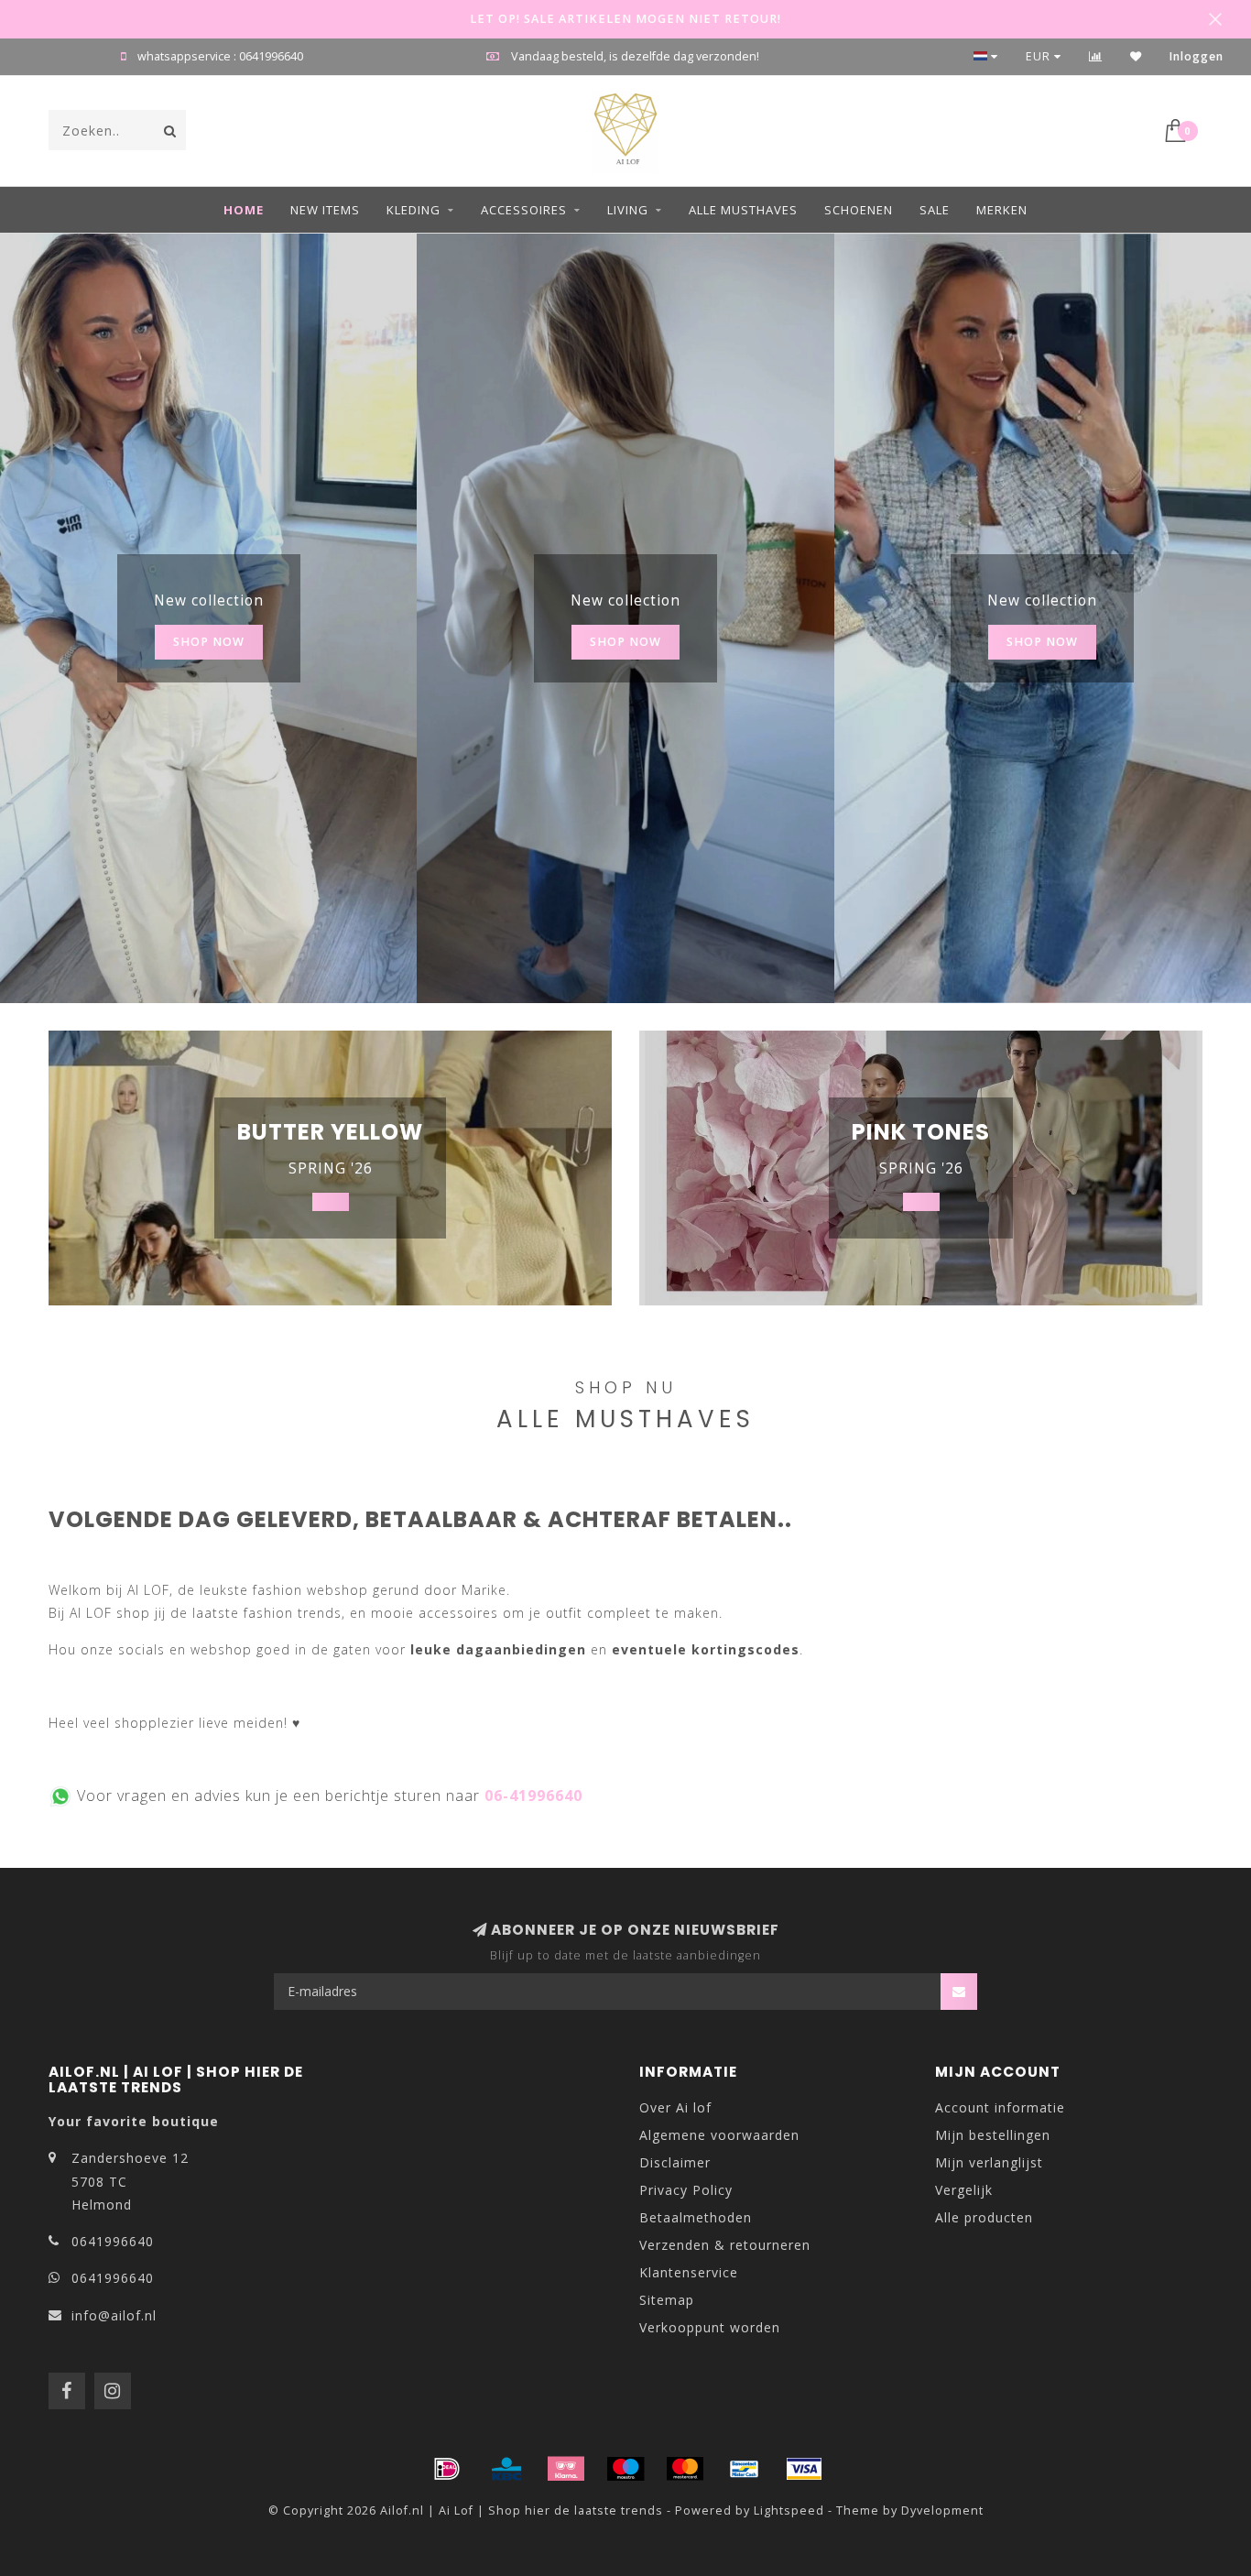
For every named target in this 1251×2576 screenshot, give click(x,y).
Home (244, 210)
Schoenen (859, 210)
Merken (1002, 210)
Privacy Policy (686, 2190)
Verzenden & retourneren (725, 2245)
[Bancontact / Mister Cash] (745, 2469)
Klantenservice (689, 2272)
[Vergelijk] (1096, 56)
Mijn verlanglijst (989, 2162)
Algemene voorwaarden (719, 2135)
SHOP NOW (209, 642)
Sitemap (667, 2300)
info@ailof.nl (114, 2315)
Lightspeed (789, 2511)
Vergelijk (964, 2190)
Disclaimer (675, 2162)
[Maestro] (625, 2469)
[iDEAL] (447, 2469)
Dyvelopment (942, 2511)
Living (628, 210)
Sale (935, 210)
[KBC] (506, 2469)
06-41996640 (533, 1796)
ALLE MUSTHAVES (743, 210)
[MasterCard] (685, 2469)
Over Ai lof (675, 2107)
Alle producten (984, 2217)
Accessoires (524, 210)
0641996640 (113, 2241)
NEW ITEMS (325, 210)
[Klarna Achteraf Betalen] (566, 2469)
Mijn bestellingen (993, 2135)
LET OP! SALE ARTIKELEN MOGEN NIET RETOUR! (625, 19)
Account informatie (1000, 2107)
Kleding (413, 210)
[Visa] (804, 2469)
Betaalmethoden (696, 2217)
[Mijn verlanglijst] (1136, 56)
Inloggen (1197, 56)
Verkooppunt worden (710, 2327)
